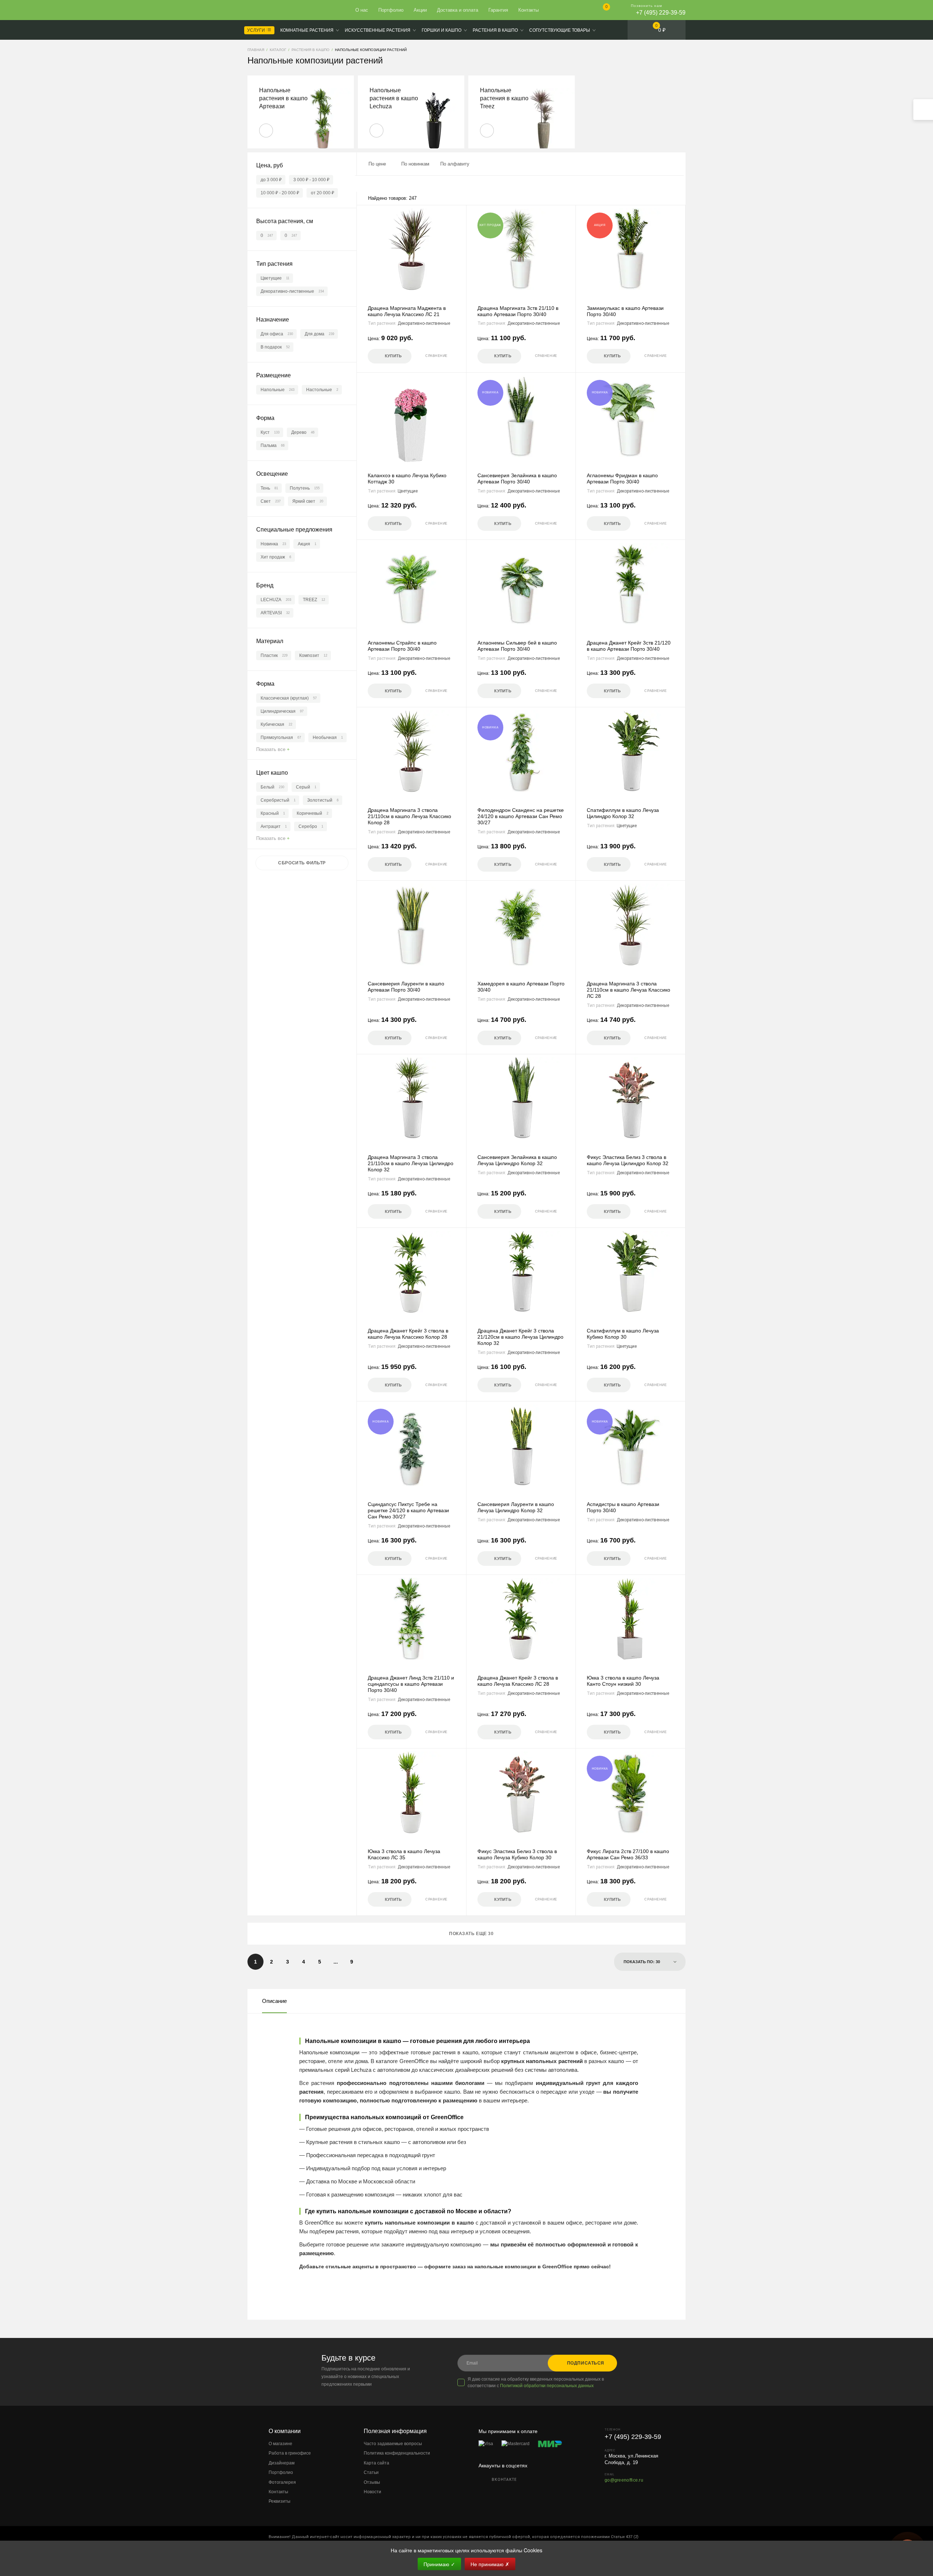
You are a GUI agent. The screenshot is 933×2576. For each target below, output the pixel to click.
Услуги (257, 30)
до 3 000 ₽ (271, 180)
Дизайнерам (282, 2463)
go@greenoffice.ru (624, 2480)
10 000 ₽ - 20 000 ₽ (280, 193)
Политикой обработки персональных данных (547, 2386)
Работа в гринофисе (290, 2453)
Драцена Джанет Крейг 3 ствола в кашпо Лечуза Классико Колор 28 (408, 1334)
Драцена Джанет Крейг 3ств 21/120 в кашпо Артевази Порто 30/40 (629, 646)
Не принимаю (490, 2564)
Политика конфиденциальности (397, 2453)
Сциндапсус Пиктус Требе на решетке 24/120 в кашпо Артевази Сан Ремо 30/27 (408, 1510)
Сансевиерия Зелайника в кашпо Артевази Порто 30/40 (517, 478)
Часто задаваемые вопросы (393, 2444)
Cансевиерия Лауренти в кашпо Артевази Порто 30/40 (406, 987)
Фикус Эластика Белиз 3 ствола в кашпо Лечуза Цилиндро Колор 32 (628, 1160)
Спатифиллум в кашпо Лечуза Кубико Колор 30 (623, 1334)
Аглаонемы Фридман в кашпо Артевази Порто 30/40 (622, 478)
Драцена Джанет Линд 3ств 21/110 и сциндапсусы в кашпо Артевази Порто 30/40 (411, 1684)
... (336, 1962)
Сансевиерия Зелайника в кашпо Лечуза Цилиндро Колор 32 (517, 1160)
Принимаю (439, 2564)
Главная (274, 10)
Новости (372, 2492)
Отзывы (372, 2482)
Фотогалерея (282, 2482)
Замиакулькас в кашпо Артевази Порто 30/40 (625, 311)
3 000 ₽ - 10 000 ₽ (311, 180)
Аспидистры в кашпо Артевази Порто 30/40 (623, 1507)
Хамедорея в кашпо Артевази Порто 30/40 (521, 987)
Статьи (371, 2472)
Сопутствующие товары (560, 30)
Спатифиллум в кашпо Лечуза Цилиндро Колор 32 (623, 813)
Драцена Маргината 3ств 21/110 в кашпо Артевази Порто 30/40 (518, 311)
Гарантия (498, 10)
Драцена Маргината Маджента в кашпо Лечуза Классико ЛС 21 (407, 311)
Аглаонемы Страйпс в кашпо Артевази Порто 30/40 (402, 646)
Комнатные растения (307, 30)
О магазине (280, 2444)
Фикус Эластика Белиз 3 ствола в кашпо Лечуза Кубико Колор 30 (517, 1854)
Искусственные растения (378, 30)
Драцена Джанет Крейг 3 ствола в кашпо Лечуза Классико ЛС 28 (518, 1681)
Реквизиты (280, 2501)
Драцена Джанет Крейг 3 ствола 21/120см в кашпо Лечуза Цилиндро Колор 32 (520, 1337)
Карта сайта (376, 2463)
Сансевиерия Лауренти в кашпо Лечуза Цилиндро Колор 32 (516, 1507)
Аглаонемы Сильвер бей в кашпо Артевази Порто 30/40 (517, 646)
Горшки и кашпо (442, 30)
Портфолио (391, 10)
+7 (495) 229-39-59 (661, 13)
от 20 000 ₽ (323, 193)
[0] (600, 11)
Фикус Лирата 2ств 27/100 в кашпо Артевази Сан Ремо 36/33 (628, 1854)
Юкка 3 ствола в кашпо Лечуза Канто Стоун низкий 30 (623, 1681)
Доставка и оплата (458, 10)
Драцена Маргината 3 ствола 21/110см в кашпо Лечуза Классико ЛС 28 (628, 990)
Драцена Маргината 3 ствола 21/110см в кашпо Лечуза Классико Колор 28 (409, 816)
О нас (362, 10)
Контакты (528, 10)
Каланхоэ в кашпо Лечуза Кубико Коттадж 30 (407, 478)
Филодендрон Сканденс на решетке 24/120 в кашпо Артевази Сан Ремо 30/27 (521, 816)
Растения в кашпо (495, 30)
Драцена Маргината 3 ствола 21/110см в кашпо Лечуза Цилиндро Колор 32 (411, 1163)
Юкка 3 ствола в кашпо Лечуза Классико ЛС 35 (404, 1854)
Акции (420, 10)
